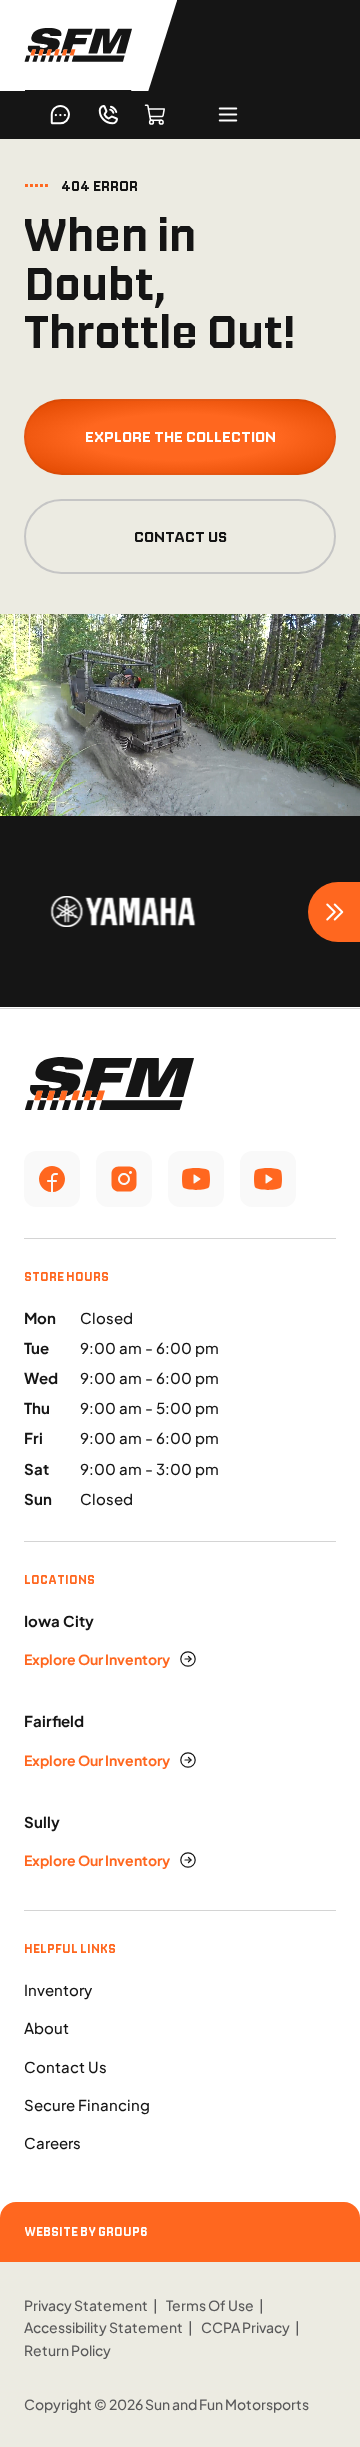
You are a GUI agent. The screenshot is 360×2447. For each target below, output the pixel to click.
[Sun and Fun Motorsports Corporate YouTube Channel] (196, 1179)
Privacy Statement (86, 2305)
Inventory (58, 1989)
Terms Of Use (210, 2305)
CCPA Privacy (245, 2327)
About (46, 2027)
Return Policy (67, 2350)
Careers (52, 2142)
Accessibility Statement (103, 2327)
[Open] (228, 114)
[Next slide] (334, 912)
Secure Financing (87, 2104)
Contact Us (180, 536)
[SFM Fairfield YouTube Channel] (268, 1179)
